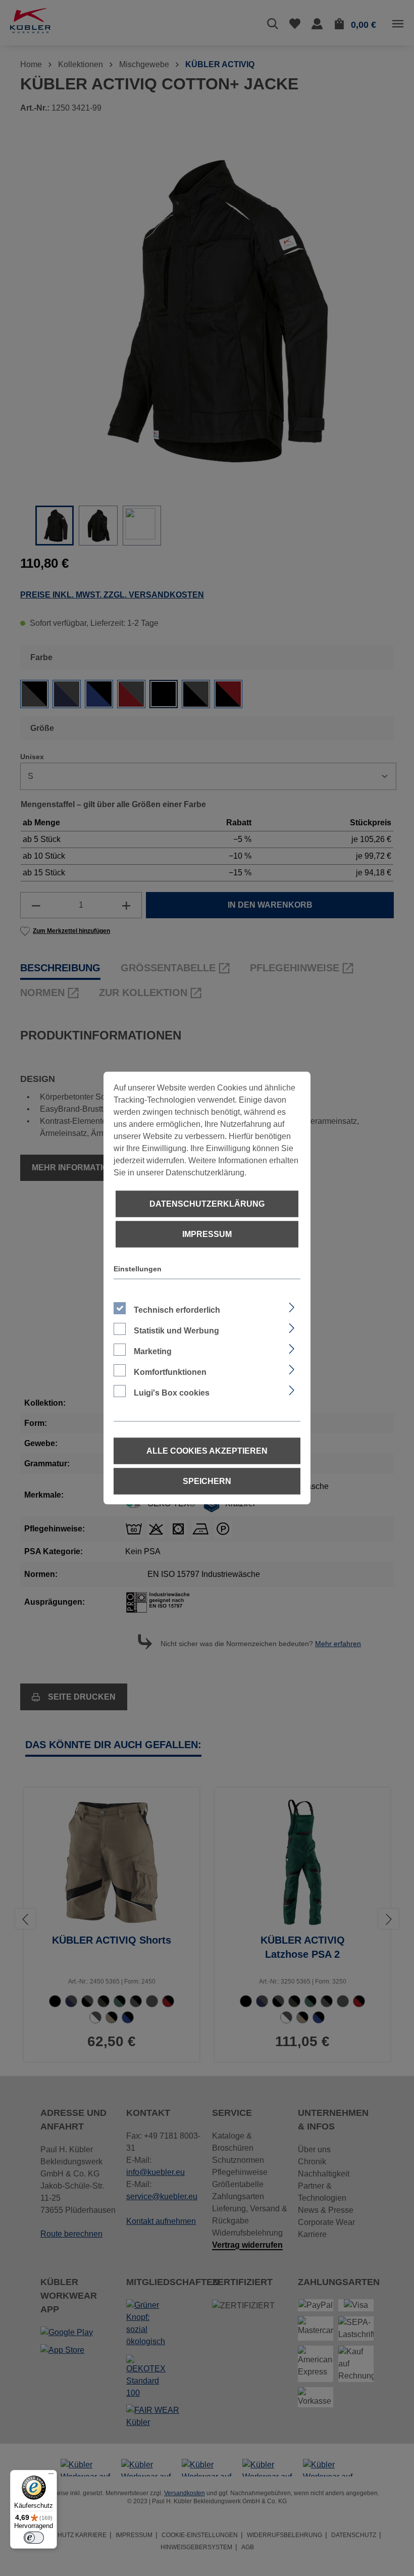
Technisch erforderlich (177, 1310)
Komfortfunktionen (170, 1372)
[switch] (34, 2538)
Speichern (207, 1481)
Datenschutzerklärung (207, 1204)
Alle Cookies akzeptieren (207, 1451)
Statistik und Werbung (176, 1331)
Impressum (207, 1234)
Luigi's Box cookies (172, 1393)
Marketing (153, 1351)
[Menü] (51, 2476)
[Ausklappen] (292, 1306)
